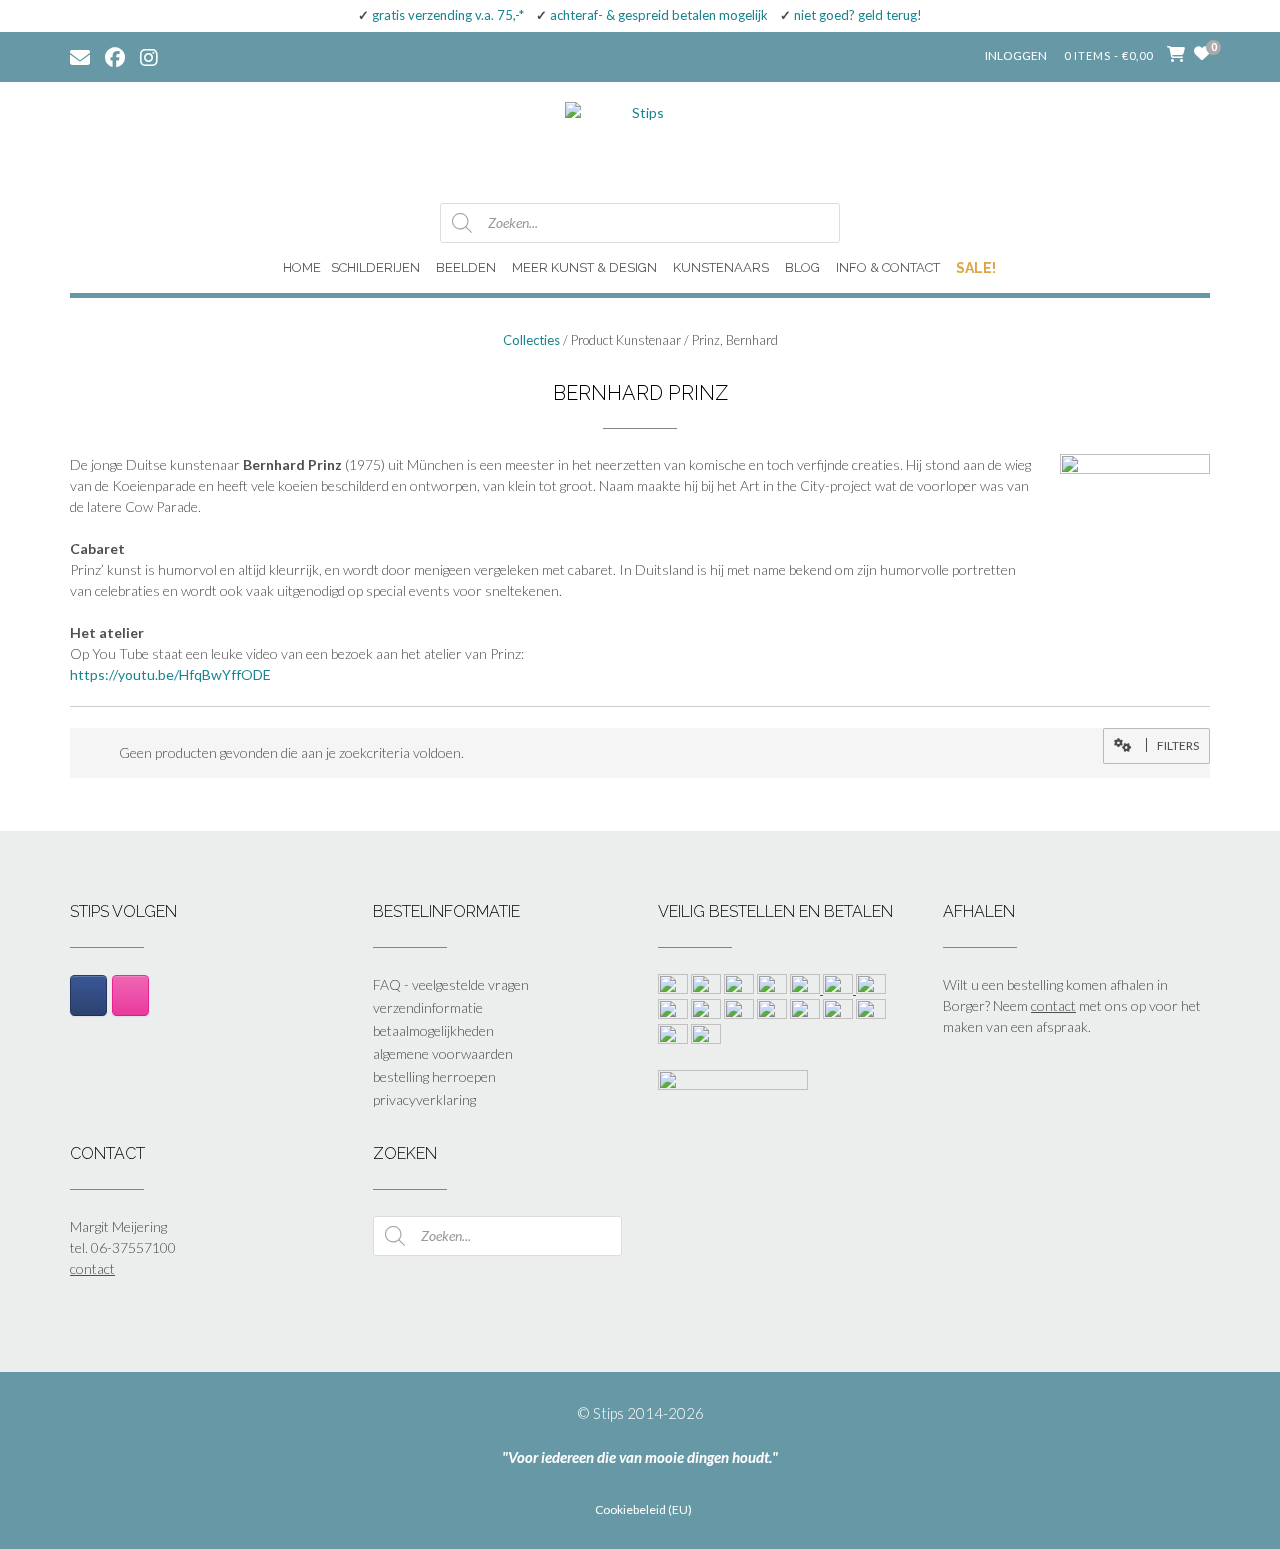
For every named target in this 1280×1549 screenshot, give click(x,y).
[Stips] (640, 141)
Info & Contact (888, 267)
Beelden (466, 267)
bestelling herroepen (434, 1076)
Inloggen (1016, 55)
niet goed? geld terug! (858, 15)
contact (1053, 1005)
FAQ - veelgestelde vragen (451, 984)
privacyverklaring (424, 1099)
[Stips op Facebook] (88, 995)
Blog (802, 267)
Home (302, 267)
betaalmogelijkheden (433, 1030)
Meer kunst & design (584, 267)
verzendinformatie (428, 1007)
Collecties (531, 340)
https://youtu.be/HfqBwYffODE (170, 674)
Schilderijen (375, 267)
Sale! (976, 268)
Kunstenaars (721, 267)
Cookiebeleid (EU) (643, 1510)
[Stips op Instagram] (130, 995)
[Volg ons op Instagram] (164, 56)
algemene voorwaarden (443, 1053)
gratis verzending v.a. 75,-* (448, 15)
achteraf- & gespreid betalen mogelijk (659, 15)
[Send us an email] (80, 56)
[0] (1202, 53)
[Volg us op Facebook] (115, 56)
